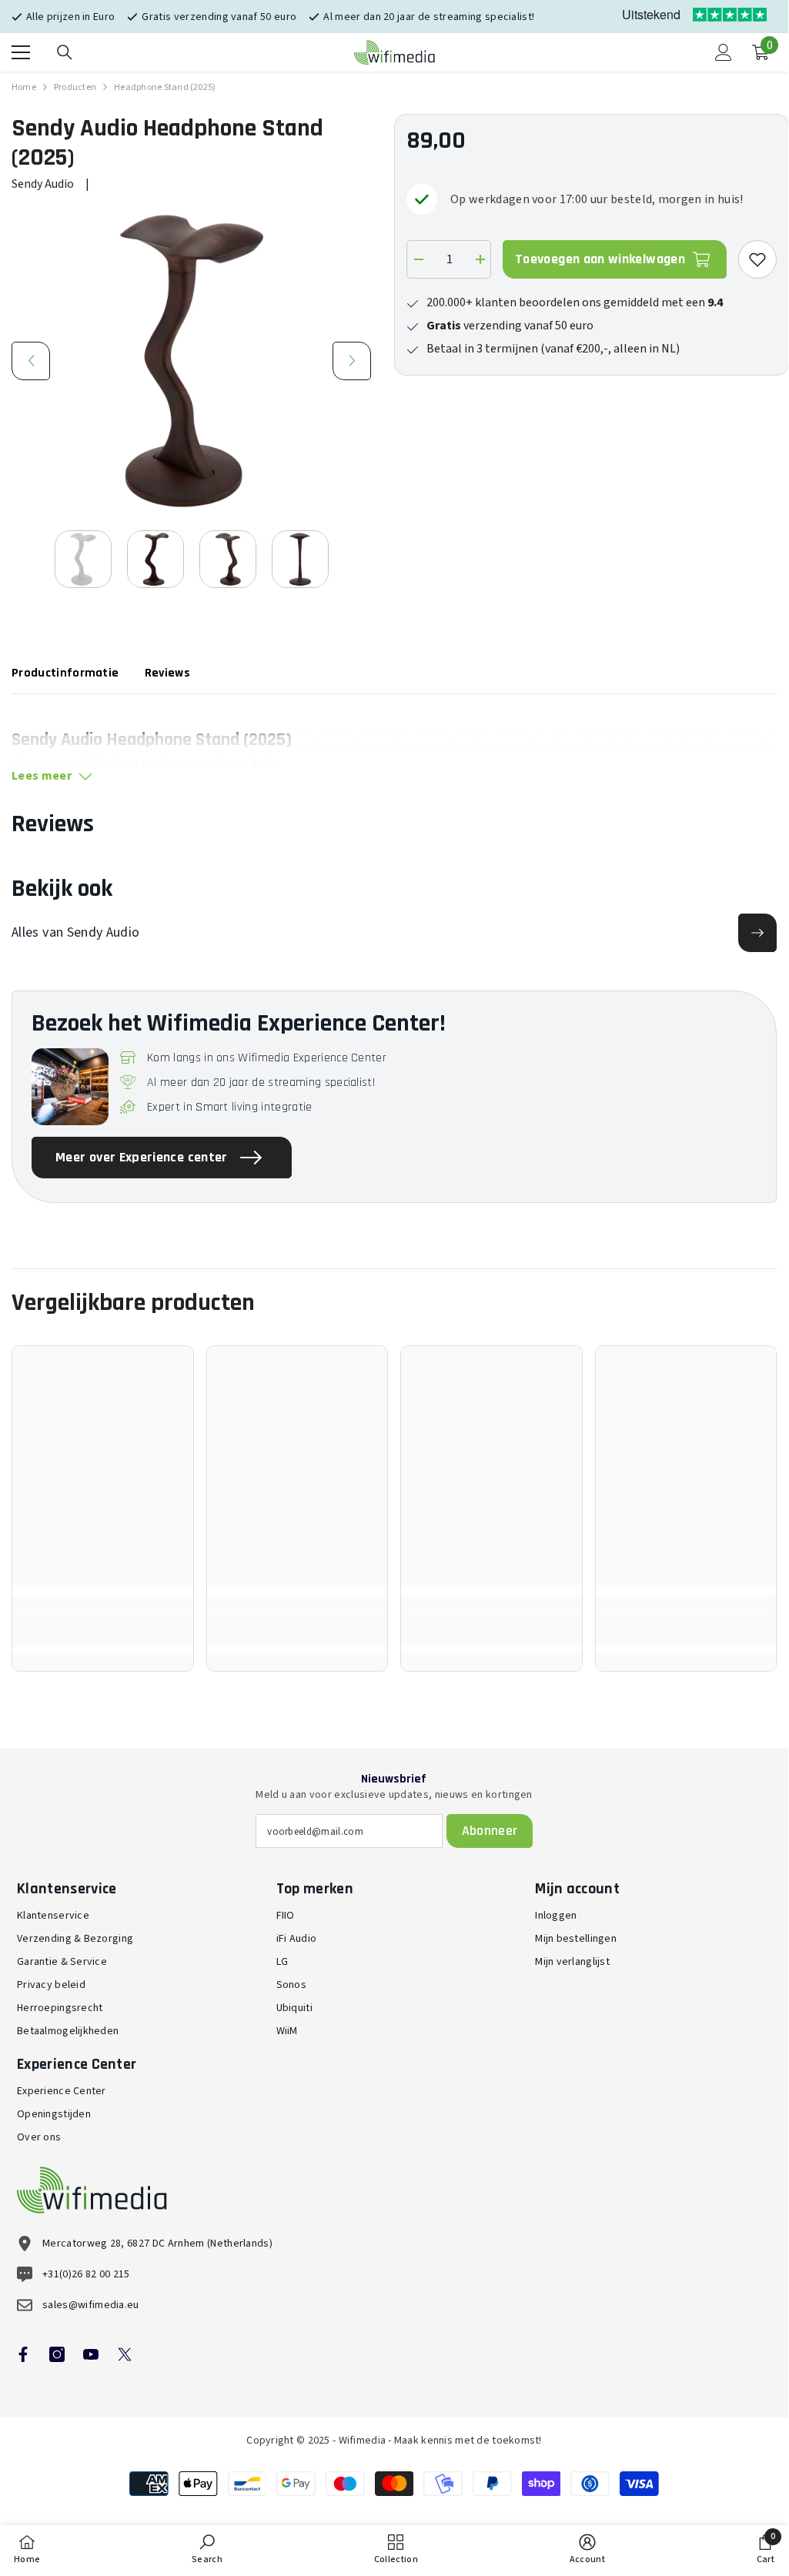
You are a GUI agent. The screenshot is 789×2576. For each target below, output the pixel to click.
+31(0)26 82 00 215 (86, 2274)
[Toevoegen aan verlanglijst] (757, 259)
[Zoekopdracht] (65, 52)
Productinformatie (65, 673)
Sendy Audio (43, 184)
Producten (75, 87)
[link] (103, 1630)
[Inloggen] (724, 52)
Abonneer (490, 1831)
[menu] (21, 52)
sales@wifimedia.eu (91, 2305)
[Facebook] (23, 2354)
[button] (31, 361)
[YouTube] (91, 2354)
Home (24, 87)
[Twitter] (125, 2354)
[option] (191, 361)
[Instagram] (57, 2354)
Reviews (167, 673)
